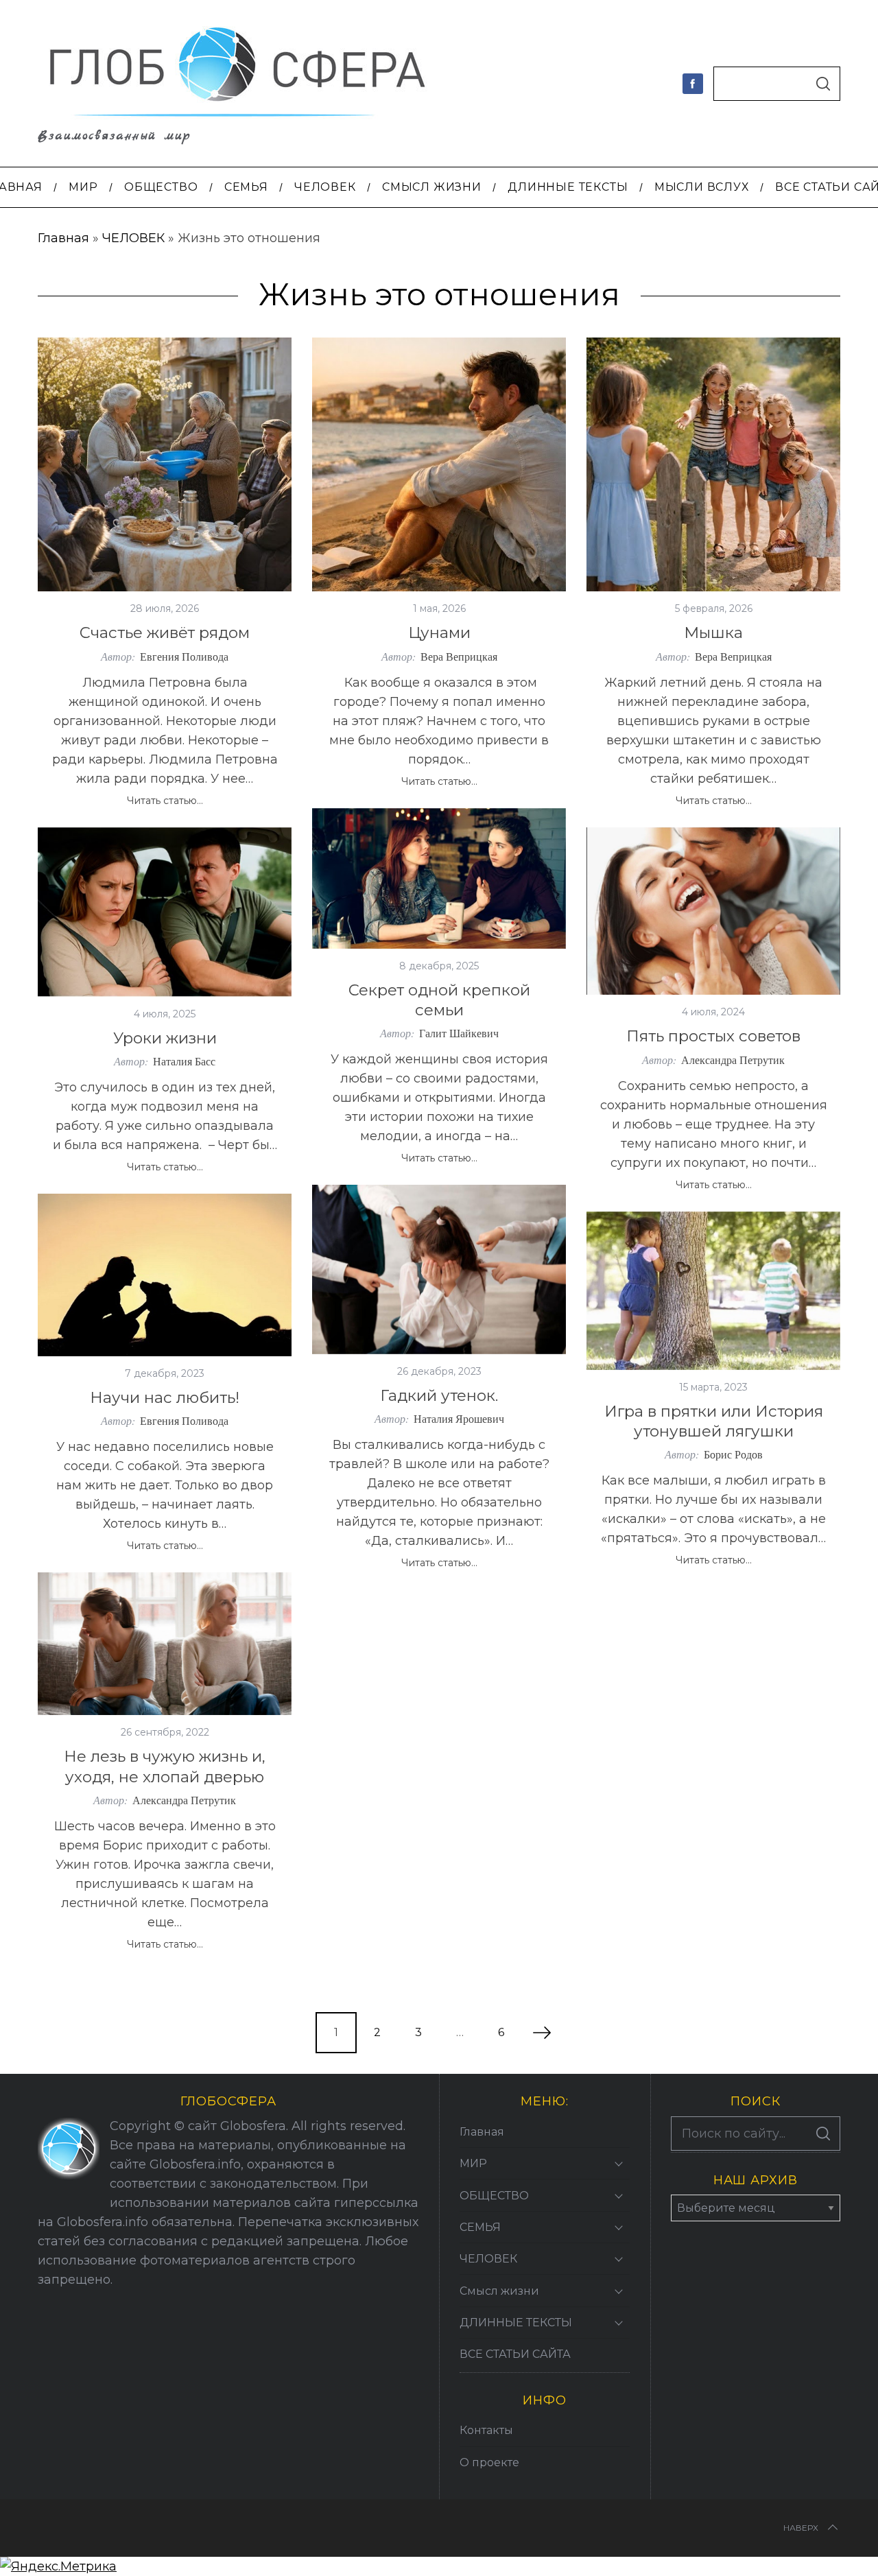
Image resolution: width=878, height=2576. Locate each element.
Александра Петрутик (733, 1060)
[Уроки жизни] (165, 912)
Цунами (439, 633)
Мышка (713, 633)
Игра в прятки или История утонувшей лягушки (714, 1421)
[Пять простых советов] (713, 911)
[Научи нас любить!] (165, 1275)
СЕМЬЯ (480, 2227)
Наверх (801, 2528)
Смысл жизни (499, 2291)
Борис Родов (733, 1454)
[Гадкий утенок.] (439, 1269)
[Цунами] (439, 464)
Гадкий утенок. (439, 1395)
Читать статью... (165, 801)
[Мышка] (713, 464)
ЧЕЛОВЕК (133, 238)
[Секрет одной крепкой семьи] (439, 878)
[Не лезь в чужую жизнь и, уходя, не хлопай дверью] (165, 1644)
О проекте (489, 2462)
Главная (63, 238)
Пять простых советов (713, 1036)
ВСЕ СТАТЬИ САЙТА (515, 2354)
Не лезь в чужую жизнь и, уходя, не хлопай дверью (165, 1766)
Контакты (486, 2430)
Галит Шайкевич (459, 1033)
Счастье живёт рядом (165, 633)
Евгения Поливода (184, 656)
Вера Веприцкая (459, 656)
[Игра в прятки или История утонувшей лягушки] (713, 1291)
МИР (473, 2163)
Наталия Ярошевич (459, 1418)
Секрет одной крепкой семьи (439, 1000)
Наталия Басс (184, 1061)
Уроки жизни (165, 1038)
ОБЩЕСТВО (494, 2196)
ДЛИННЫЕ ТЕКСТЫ (516, 2323)
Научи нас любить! (165, 1397)
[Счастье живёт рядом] (165, 464)
